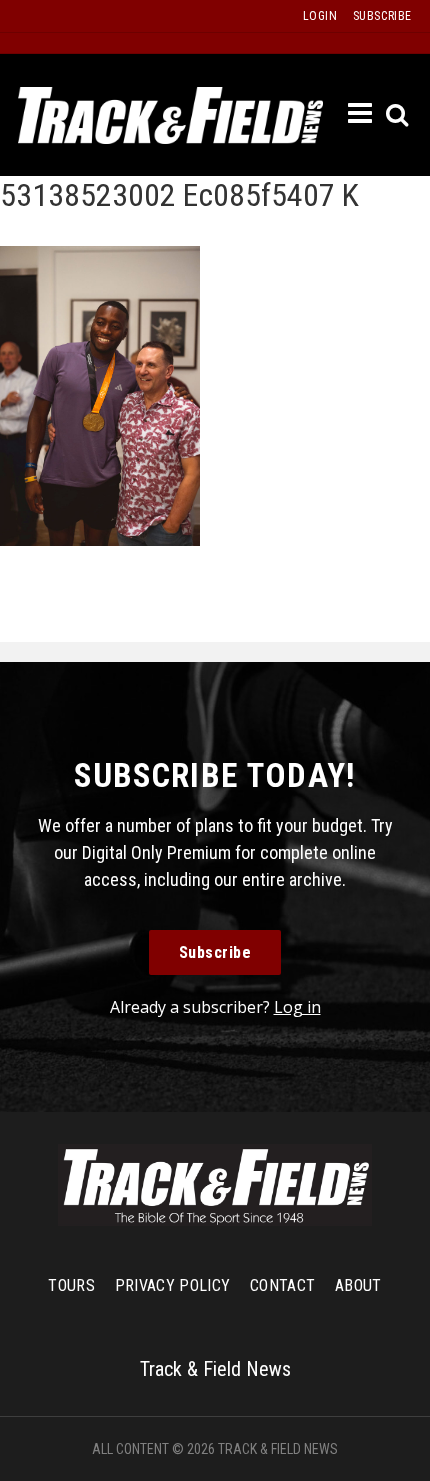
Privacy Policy (172, 1285)
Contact (282, 1285)
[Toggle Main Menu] (361, 114)
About (358, 1285)
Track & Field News (170, 115)
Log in (297, 1007)
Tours (71, 1285)
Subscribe (215, 952)
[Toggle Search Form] (398, 115)
